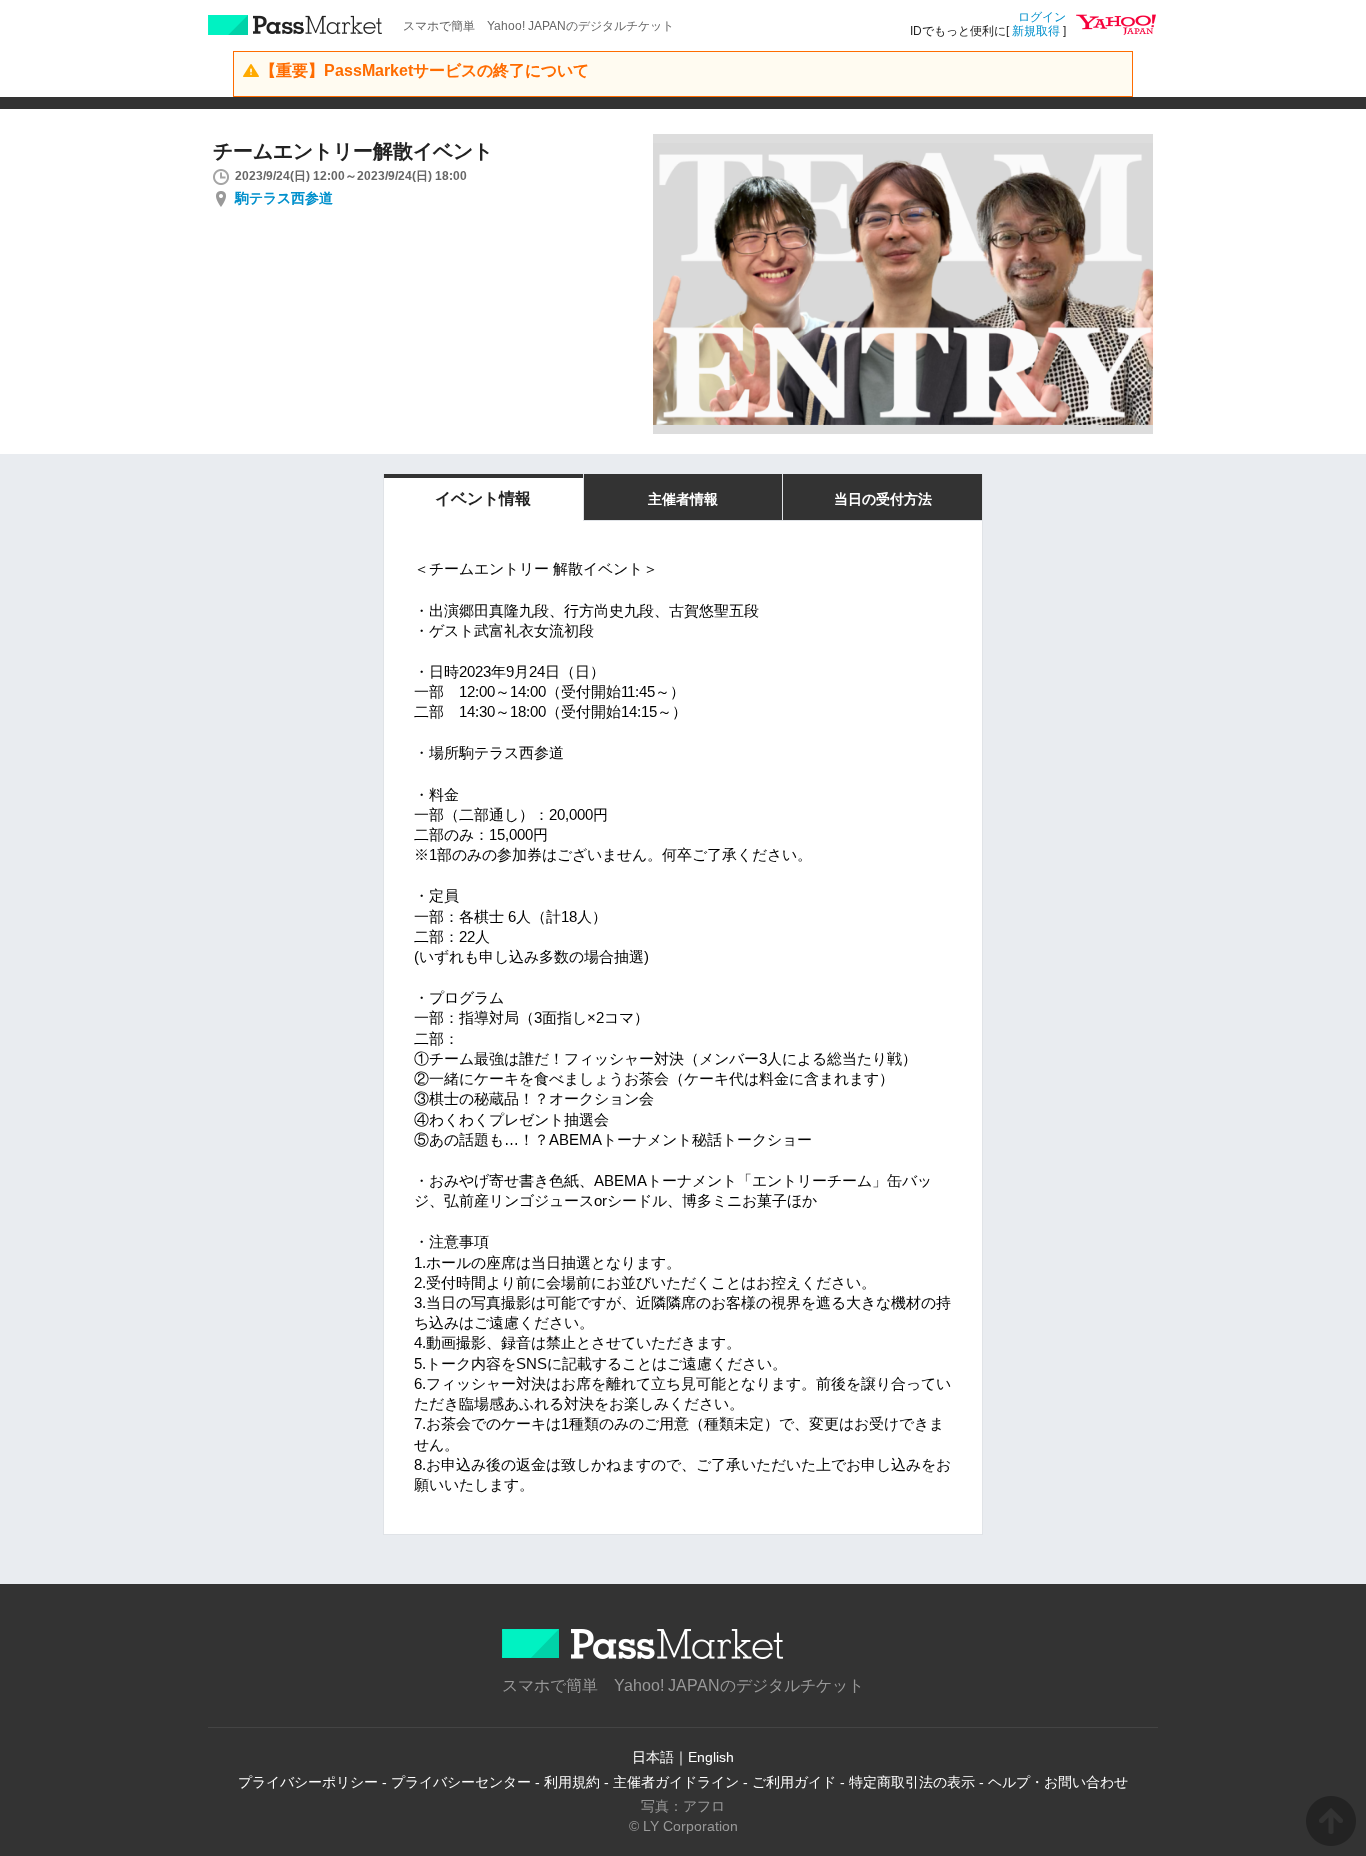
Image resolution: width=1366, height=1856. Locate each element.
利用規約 (572, 1782)
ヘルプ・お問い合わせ (1058, 1782)
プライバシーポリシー (308, 1782)
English (711, 1757)
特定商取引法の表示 (912, 1782)
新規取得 (1036, 31)
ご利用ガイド (794, 1782)
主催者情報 (683, 499)
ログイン (1042, 17)
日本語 (653, 1757)
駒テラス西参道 (284, 198)
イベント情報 (483, 498)
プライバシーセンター (461, 1782)
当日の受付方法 (883, 499)
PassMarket (295, 25)
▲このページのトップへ (1331, 1821)
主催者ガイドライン (676, 1782)
